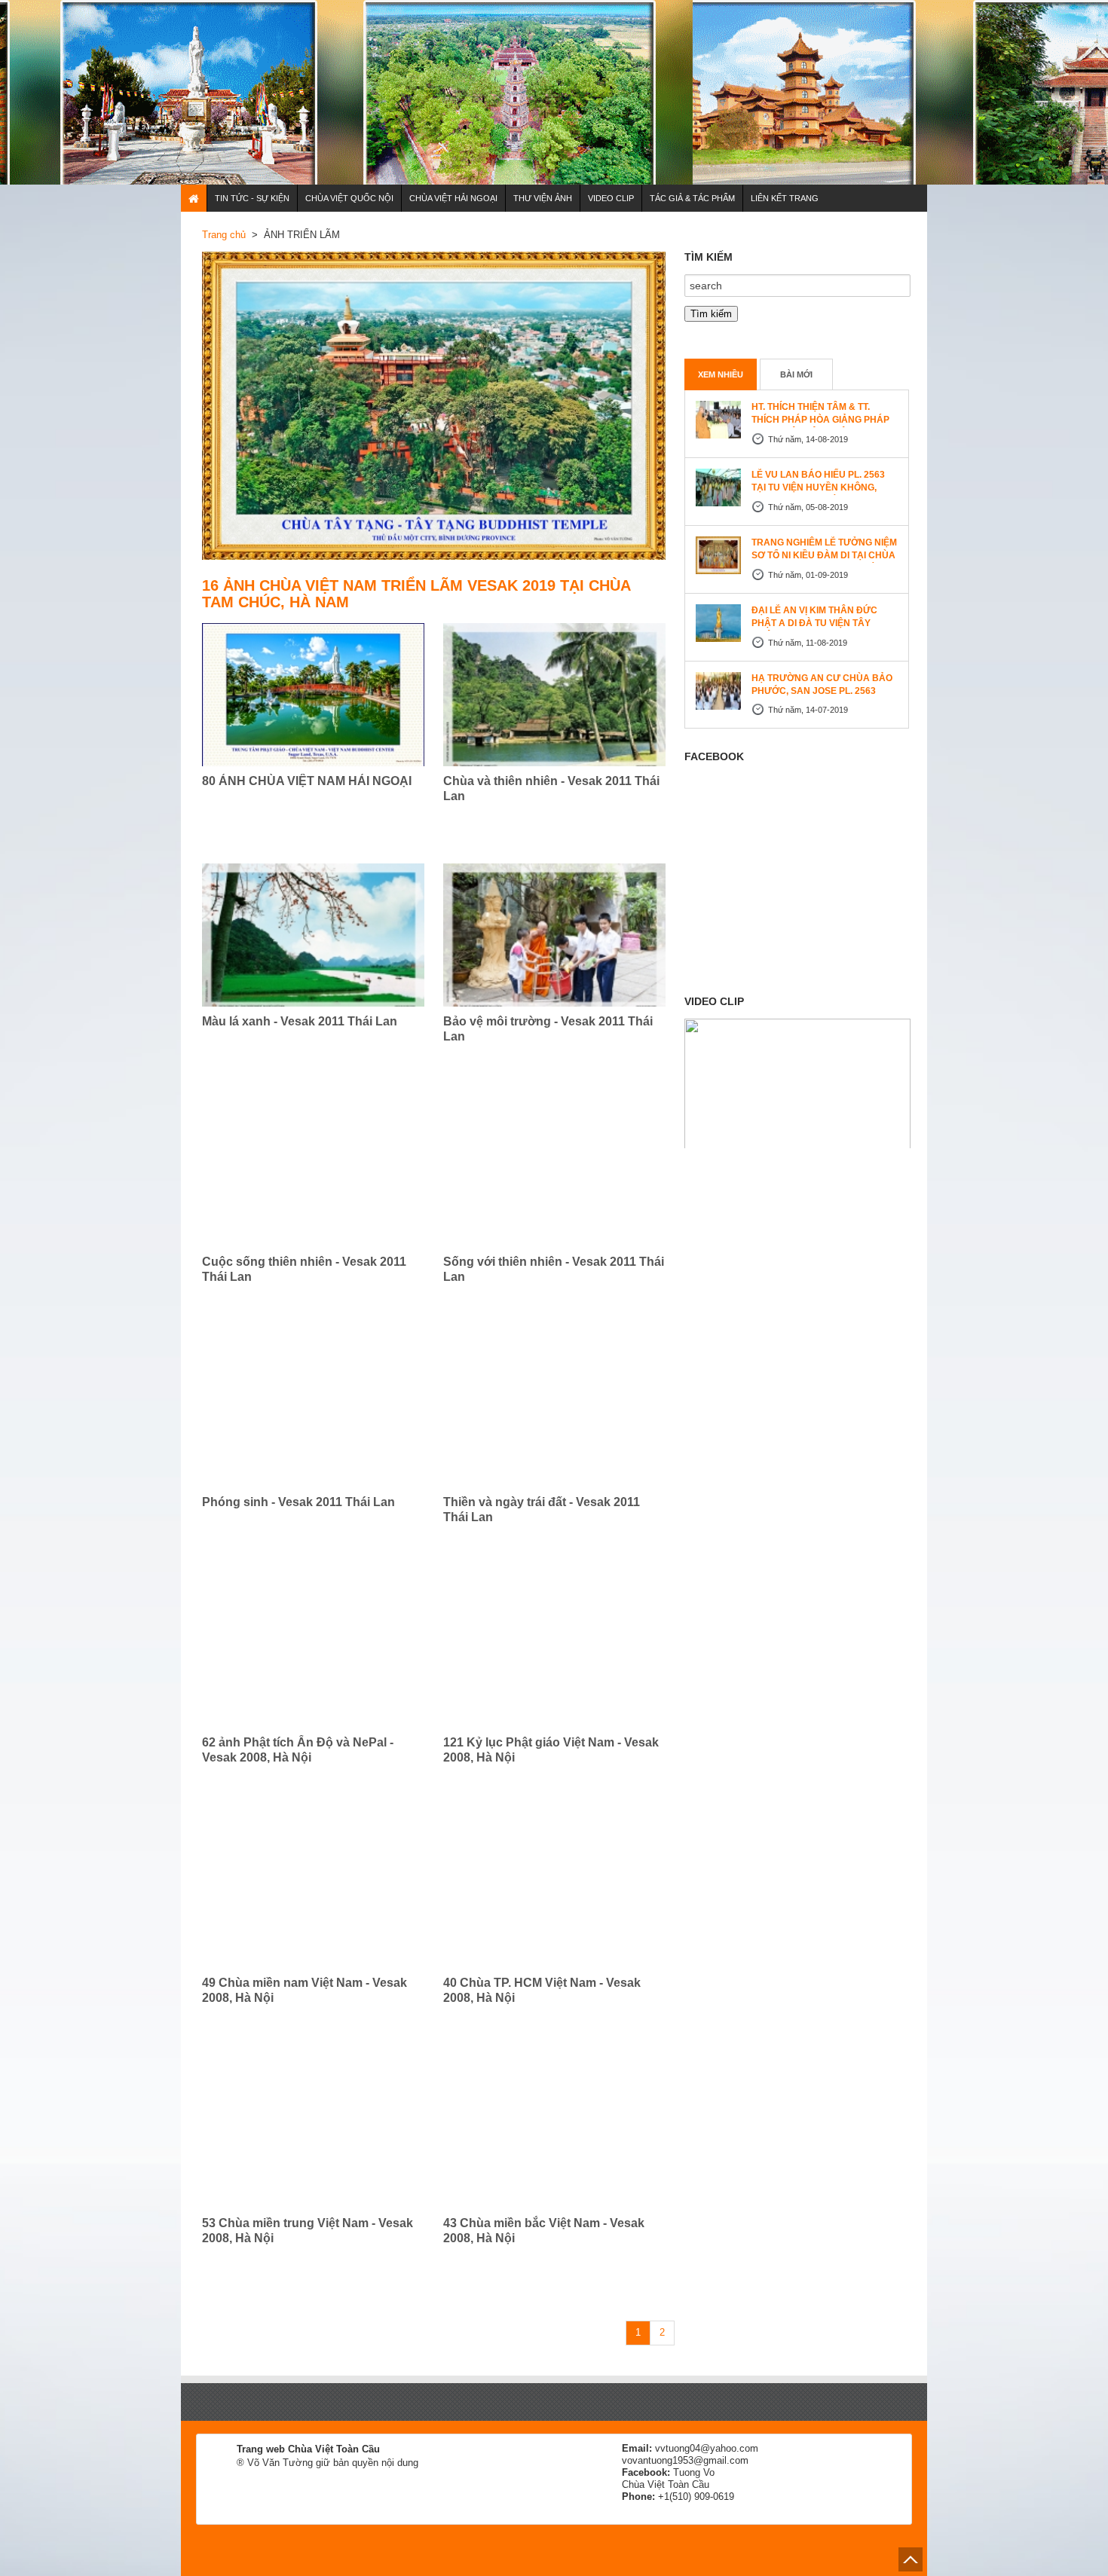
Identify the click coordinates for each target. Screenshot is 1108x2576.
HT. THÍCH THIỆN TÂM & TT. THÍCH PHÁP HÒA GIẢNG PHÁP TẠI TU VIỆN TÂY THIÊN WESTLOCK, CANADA (820, 426)
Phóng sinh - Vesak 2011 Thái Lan (298, 1502)
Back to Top (911, 2559)
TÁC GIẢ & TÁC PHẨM (692, 198)
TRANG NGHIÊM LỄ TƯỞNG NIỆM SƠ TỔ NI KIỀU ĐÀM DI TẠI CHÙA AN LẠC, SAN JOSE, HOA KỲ (824, 555)
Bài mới (796, 374)
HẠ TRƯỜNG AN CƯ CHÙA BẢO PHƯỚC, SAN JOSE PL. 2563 (822, 684)
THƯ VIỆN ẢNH (543, 198)
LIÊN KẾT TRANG (785, 198)
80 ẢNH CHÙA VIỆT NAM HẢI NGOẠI (307, 781)
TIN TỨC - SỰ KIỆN (252, 198)
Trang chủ (224, 235)
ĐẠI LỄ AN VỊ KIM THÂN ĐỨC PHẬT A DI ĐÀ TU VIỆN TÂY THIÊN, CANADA (814, 623)
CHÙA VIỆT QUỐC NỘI (349, 198)
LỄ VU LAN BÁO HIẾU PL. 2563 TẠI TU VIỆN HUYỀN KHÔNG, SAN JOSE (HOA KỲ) (818, 487)
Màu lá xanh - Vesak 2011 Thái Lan (300, 1021)
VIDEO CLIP (611, 198)
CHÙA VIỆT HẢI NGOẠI (453, 198)
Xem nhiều (721, 374)
